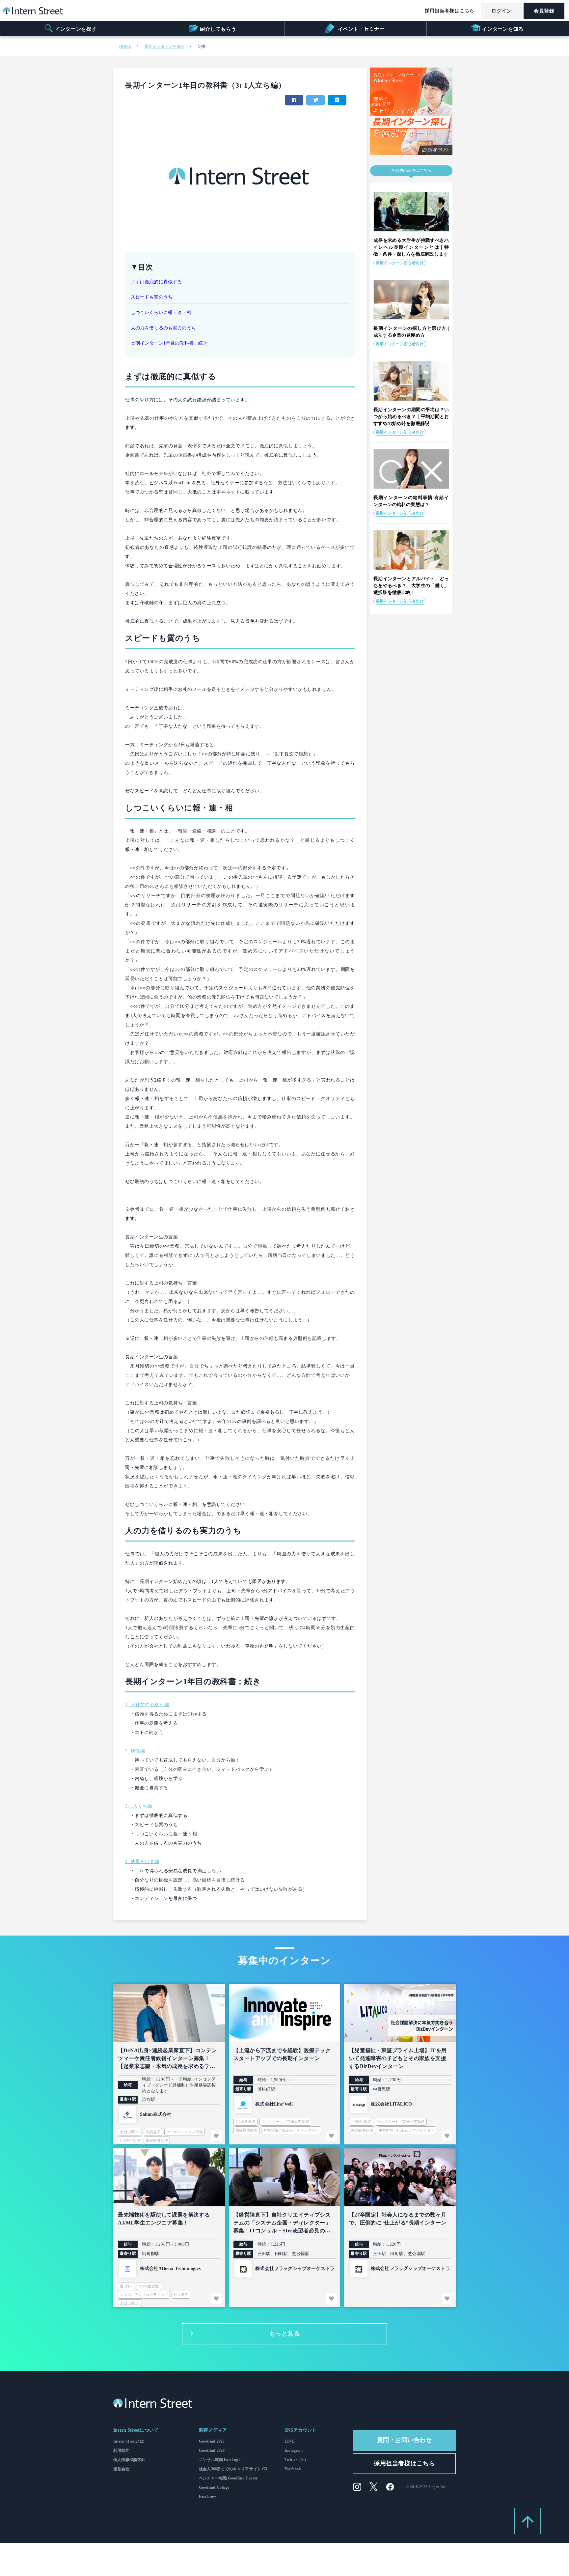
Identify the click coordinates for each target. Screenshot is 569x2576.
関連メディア (213, 2430)
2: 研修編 (135, 1751)
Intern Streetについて (136, 2430)
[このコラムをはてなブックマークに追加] (337, 100)
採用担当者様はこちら (450, 11)
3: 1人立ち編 (139, 1806)
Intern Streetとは (129, 2441)
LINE (290, 2441)
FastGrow (207, 2497)
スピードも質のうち (152, 297)
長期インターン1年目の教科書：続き (169, 343)
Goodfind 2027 (212, 2441)
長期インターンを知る (165, 46)
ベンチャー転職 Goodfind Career (228, 2478)
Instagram (294, 2450)
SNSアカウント (300, 2430)
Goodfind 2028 (212, 2450)
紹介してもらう (218, 29)
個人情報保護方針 (129, 2460)
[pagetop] (528, 2521)
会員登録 (544, 11)
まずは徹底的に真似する (156, 282)
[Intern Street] (33, 13)
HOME (125, 46)
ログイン (501, 11)
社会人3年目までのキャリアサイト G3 (233, 2469)
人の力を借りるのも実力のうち (163, 328)
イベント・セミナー (360, 29)
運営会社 (121, 2469)
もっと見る (285, 2334)
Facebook (293, 2469)
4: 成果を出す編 (142, 1862)
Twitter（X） (296, 2460)
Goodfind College (214, 2487)
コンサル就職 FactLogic (220, 2460)
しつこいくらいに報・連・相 (161, 312)
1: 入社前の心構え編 (147, 1705)
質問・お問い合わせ (405, 2440)
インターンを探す (76, 29)
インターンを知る (503, 29)
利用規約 (121, 2450)
